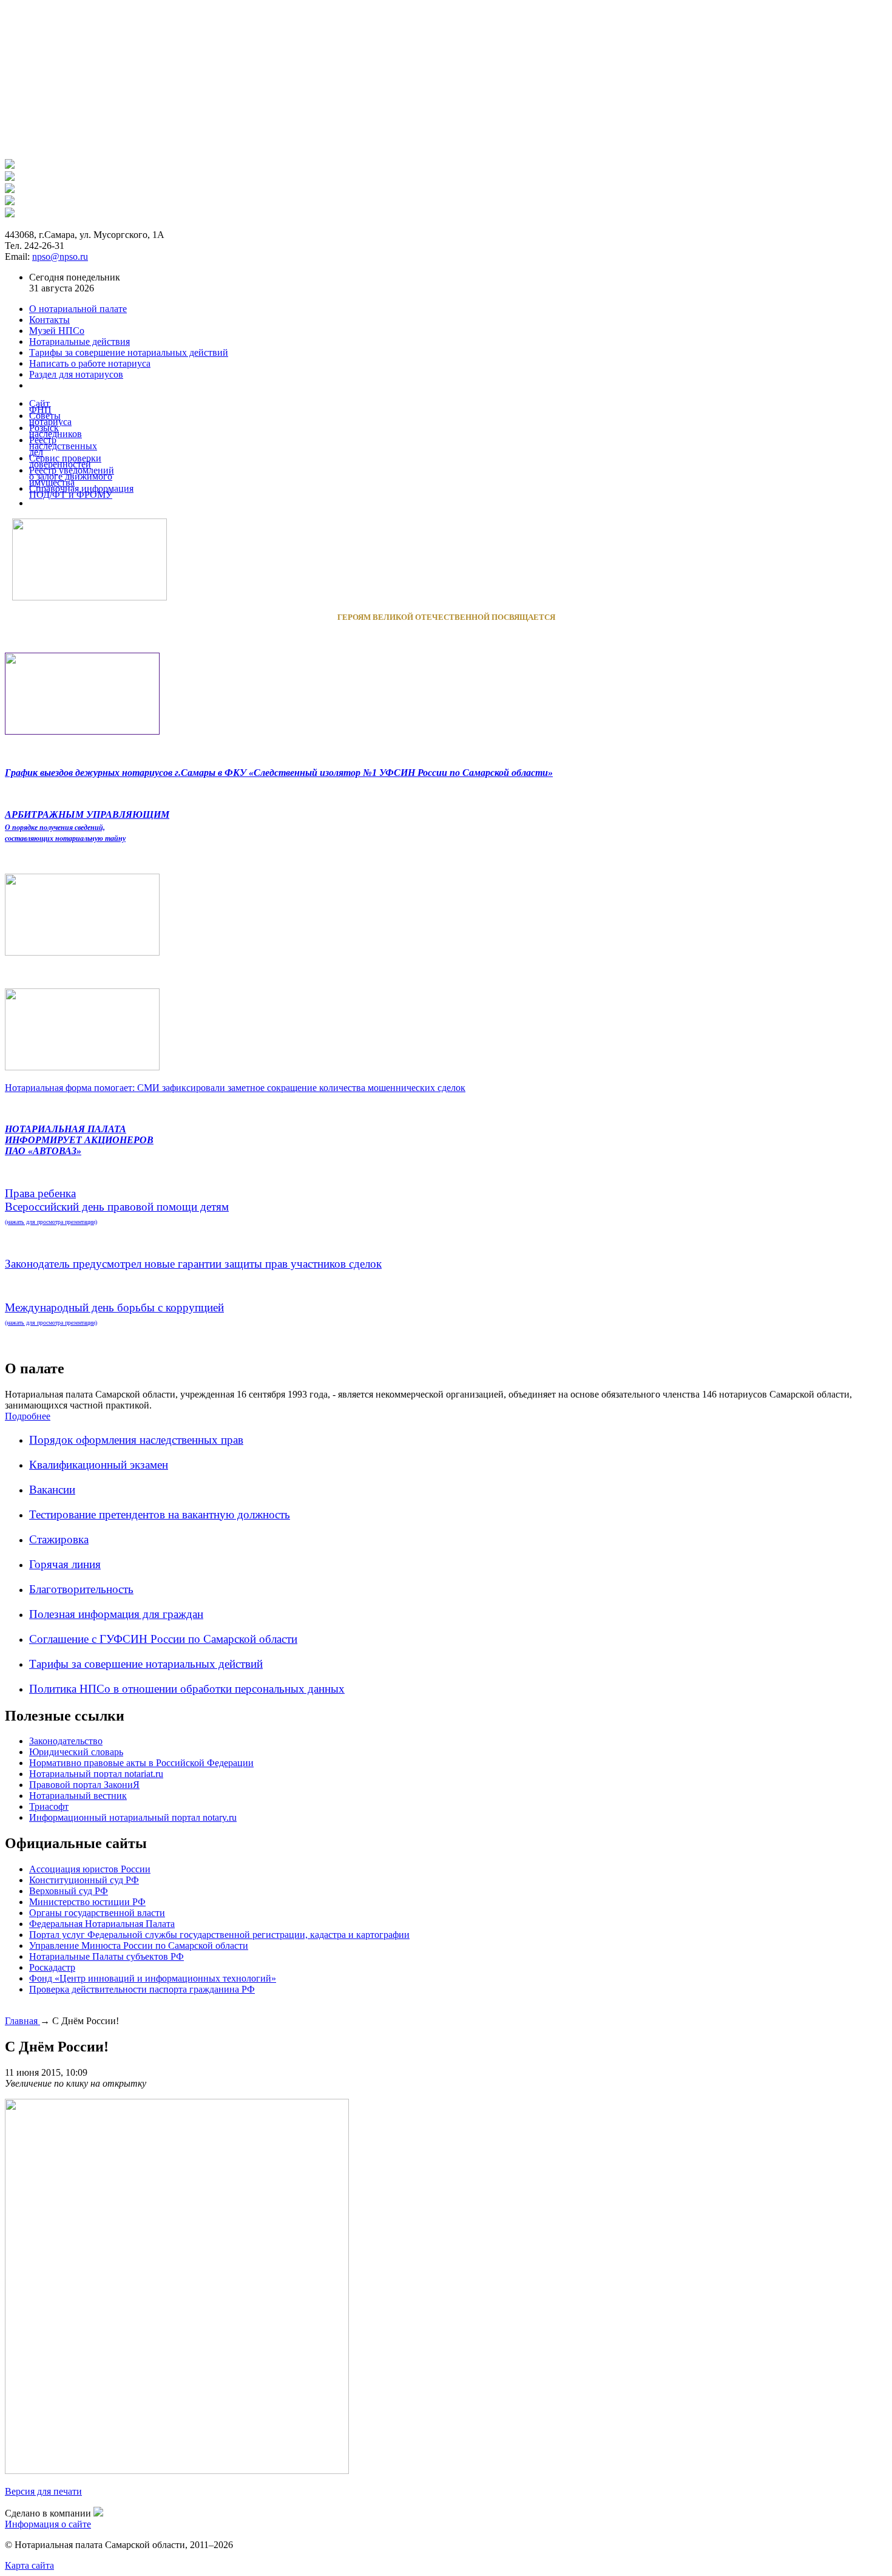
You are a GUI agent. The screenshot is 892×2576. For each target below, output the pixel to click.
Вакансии (52, 1490)
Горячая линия (65, 1564)
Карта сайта (29, 2565)
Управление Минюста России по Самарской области (139, 1946)
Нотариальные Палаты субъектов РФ (106, 1956)
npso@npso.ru (60, 257)
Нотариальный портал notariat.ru (96, 1774)
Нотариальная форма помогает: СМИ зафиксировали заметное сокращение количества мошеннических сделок (235, 1088)
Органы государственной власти (97, 1913)
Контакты (49, 320)
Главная (22, 2021)
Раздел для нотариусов (76, 374)
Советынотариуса (50, 419)
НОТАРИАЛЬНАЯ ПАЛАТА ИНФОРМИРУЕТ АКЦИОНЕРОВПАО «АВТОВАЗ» (79, 1140)
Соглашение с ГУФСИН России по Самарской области (163, 1639)
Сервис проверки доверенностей (65, 461)
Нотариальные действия (79, 342)
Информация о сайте (48, 2524)
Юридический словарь (76, 1752)
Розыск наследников (56, 431)
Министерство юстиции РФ (87, 1902)
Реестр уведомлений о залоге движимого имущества (72, 476)
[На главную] (10, 165)
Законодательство (66, 1741)
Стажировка (59, 1539)
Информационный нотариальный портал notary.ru (133, 1817)
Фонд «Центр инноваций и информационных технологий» (153, 1978)
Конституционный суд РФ (84, 1880)
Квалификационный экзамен (99, 1465)
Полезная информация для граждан (116, 1614)
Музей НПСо (57, 331)
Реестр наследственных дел (63, 446)
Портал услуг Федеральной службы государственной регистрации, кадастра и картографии (219, 1935)
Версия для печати (43, 2491)
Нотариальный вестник (78, 1796)
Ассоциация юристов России (90, 1869)
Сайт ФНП (40, 406)
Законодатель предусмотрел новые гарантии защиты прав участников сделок (193, 1264)
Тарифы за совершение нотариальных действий (146, 1664)
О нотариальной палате (78, 309)
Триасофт (49, 1806)
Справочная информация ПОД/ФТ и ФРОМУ (81, 491)
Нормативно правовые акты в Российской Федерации (141, 1763)
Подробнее (28, 1416)
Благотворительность (81, 1589)
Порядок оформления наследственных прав (136, 1440)
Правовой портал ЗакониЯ (84, 1785)
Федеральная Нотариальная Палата (102, 1924)
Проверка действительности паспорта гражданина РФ (142, 1989)
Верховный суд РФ (69, 1891)
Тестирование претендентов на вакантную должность (160, 1514)
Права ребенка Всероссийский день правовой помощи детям (117, 1206)
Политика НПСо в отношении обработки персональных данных (187, 1689)
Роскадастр (52, 1967)
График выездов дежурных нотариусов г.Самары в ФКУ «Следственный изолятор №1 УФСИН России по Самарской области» (279, 773)
